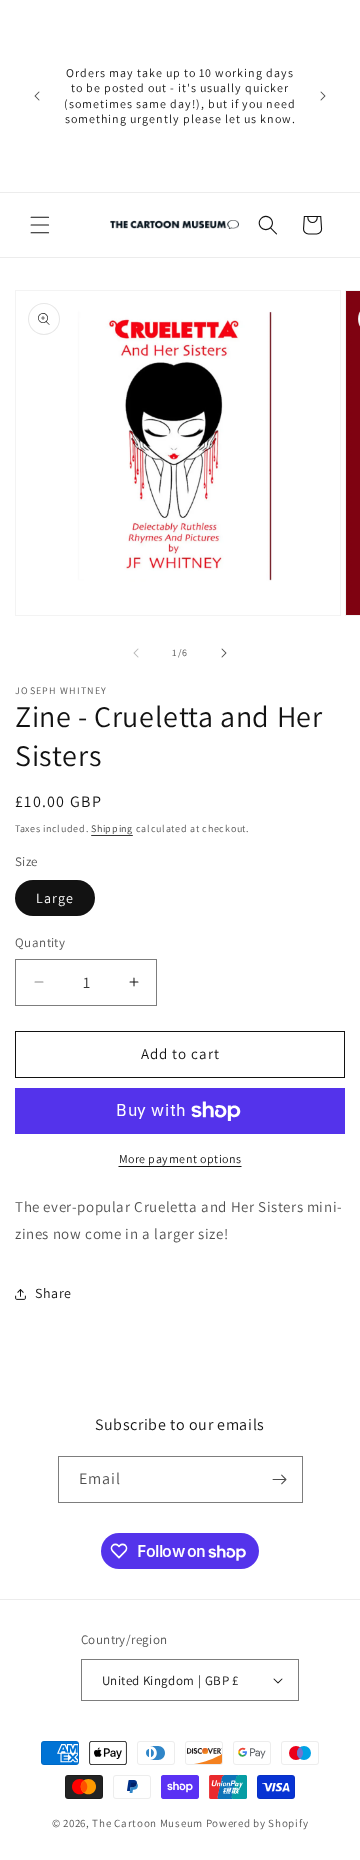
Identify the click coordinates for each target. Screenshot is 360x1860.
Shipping (112, 828)
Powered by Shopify (257, 1823)
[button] (40, 225)
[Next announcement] (323, 96)
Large (55, 898)
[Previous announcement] (37, 96)
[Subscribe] (280, 1479)
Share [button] (53, 1293)
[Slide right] (224, 653)
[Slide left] (136, 653)
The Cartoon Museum (147, 1823)
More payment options (180, 1158)
